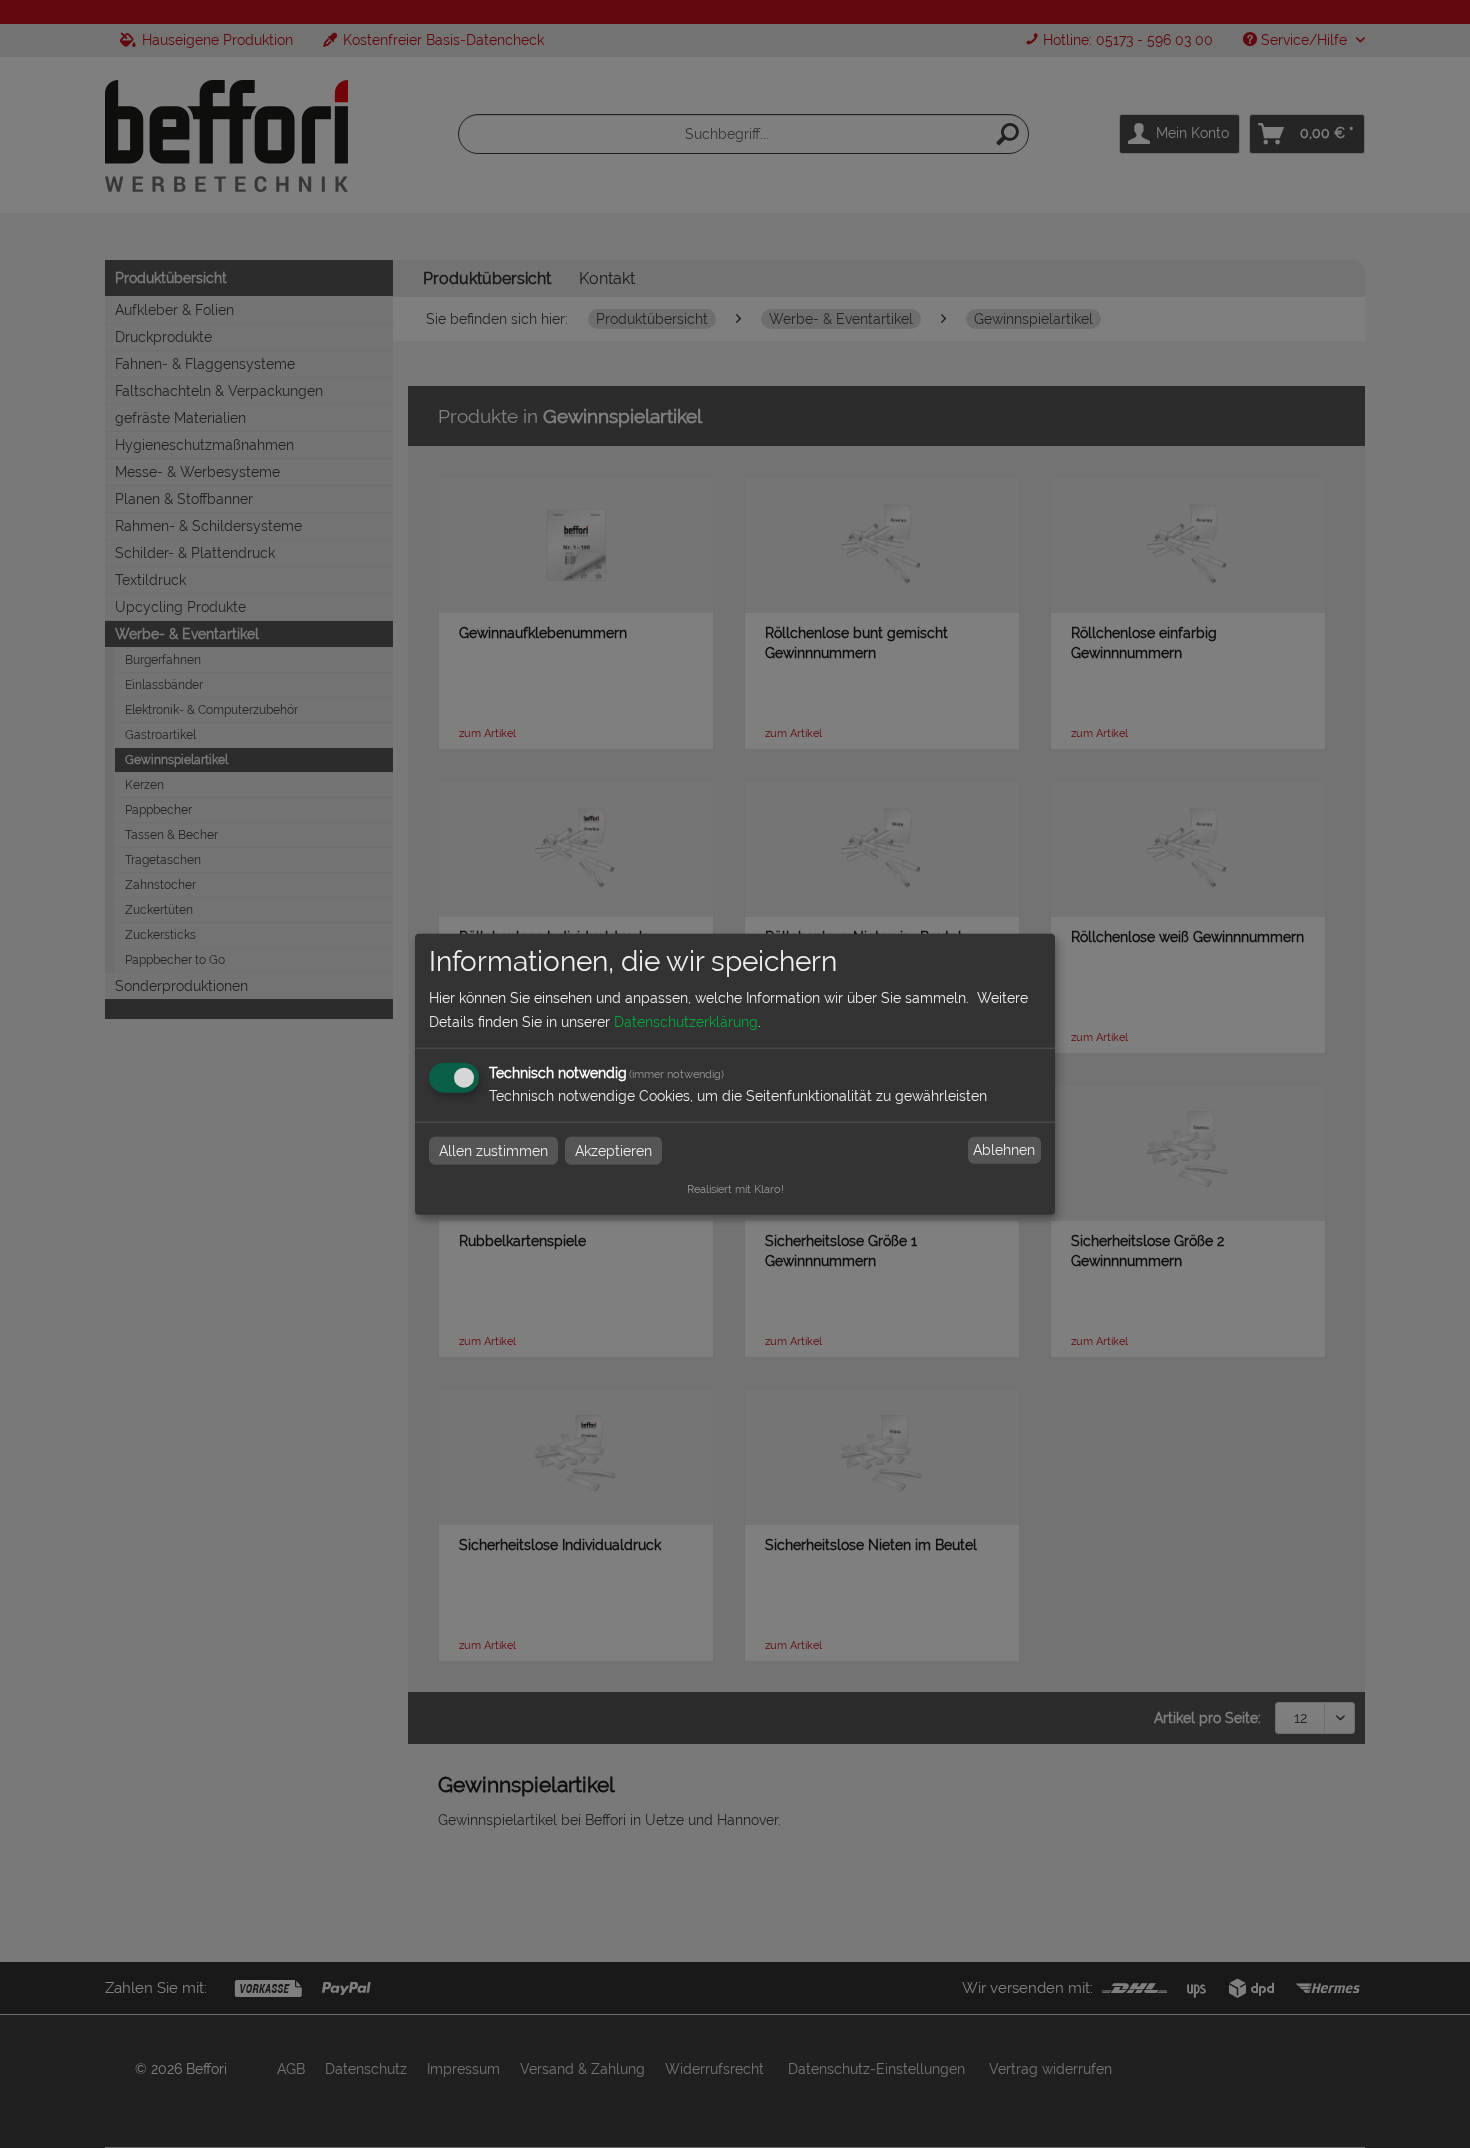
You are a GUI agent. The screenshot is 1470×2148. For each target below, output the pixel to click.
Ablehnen (1004, 1150)
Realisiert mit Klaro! (735, 1188)
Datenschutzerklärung (686, 1021)
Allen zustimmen (493, 1150)
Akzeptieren (613, 1150)
